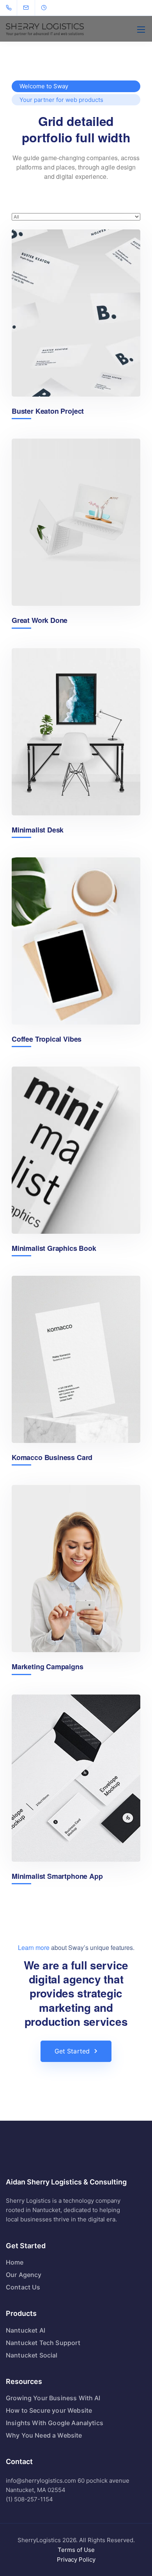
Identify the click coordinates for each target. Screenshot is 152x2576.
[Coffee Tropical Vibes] (76, 941)
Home (15, 2262)
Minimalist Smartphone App (57, 1876)
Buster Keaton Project (48, 411)
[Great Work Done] (76, 522)
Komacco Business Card (52, 1458)
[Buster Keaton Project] (76, 313)
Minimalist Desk (38, 830)
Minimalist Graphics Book (54, 1248)
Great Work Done (40, 620)
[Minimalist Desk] (76, 732)
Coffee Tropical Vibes (47, 1039)
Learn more (34, 1947)
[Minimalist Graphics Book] (76, 1150)
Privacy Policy (76, 2559)
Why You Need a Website (44, 2435)
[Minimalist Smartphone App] (76, 1778)
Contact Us (23, 2287)
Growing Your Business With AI (53, 2398)
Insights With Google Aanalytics (55, 2423)
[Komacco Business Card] (76, 1359)
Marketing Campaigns (48, 1667)
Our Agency (24, 2275)
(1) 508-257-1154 (29, 2499)
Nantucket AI (26, 2330)
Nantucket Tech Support (43, 2343)
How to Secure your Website (49, 2410)
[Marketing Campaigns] (76, 1569)
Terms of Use (76, 2550)
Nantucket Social (32, 2355)
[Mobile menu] (141, 30)
